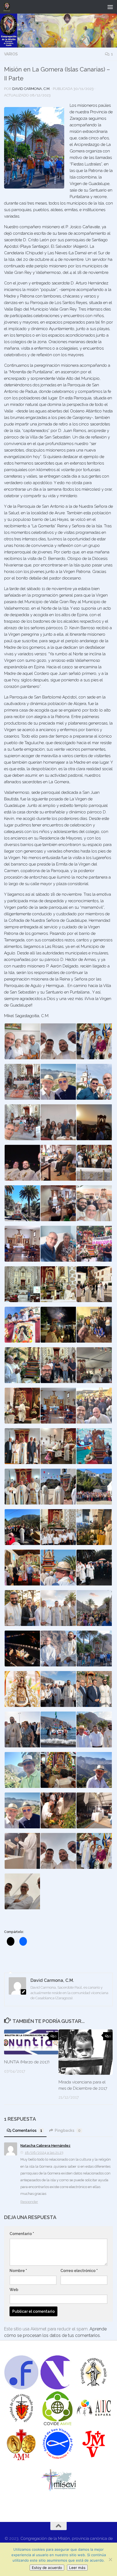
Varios (11, 54)
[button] (22, 1041)
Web (14, 2290)
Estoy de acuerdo (47, 2568)
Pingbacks (68, 2130)
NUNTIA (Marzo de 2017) (27, 2062)
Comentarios (27, 2130)
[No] (110, 2559)
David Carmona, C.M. (31, 89)
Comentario (22, 2234)
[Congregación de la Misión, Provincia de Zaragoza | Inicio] (8, 7)
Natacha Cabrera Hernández (45, 2146)
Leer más (77, 2568)
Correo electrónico (79, 2271)
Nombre (18, 2271)
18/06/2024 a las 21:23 (44, 2153)
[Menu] (110, 7)
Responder (29, 2202)
